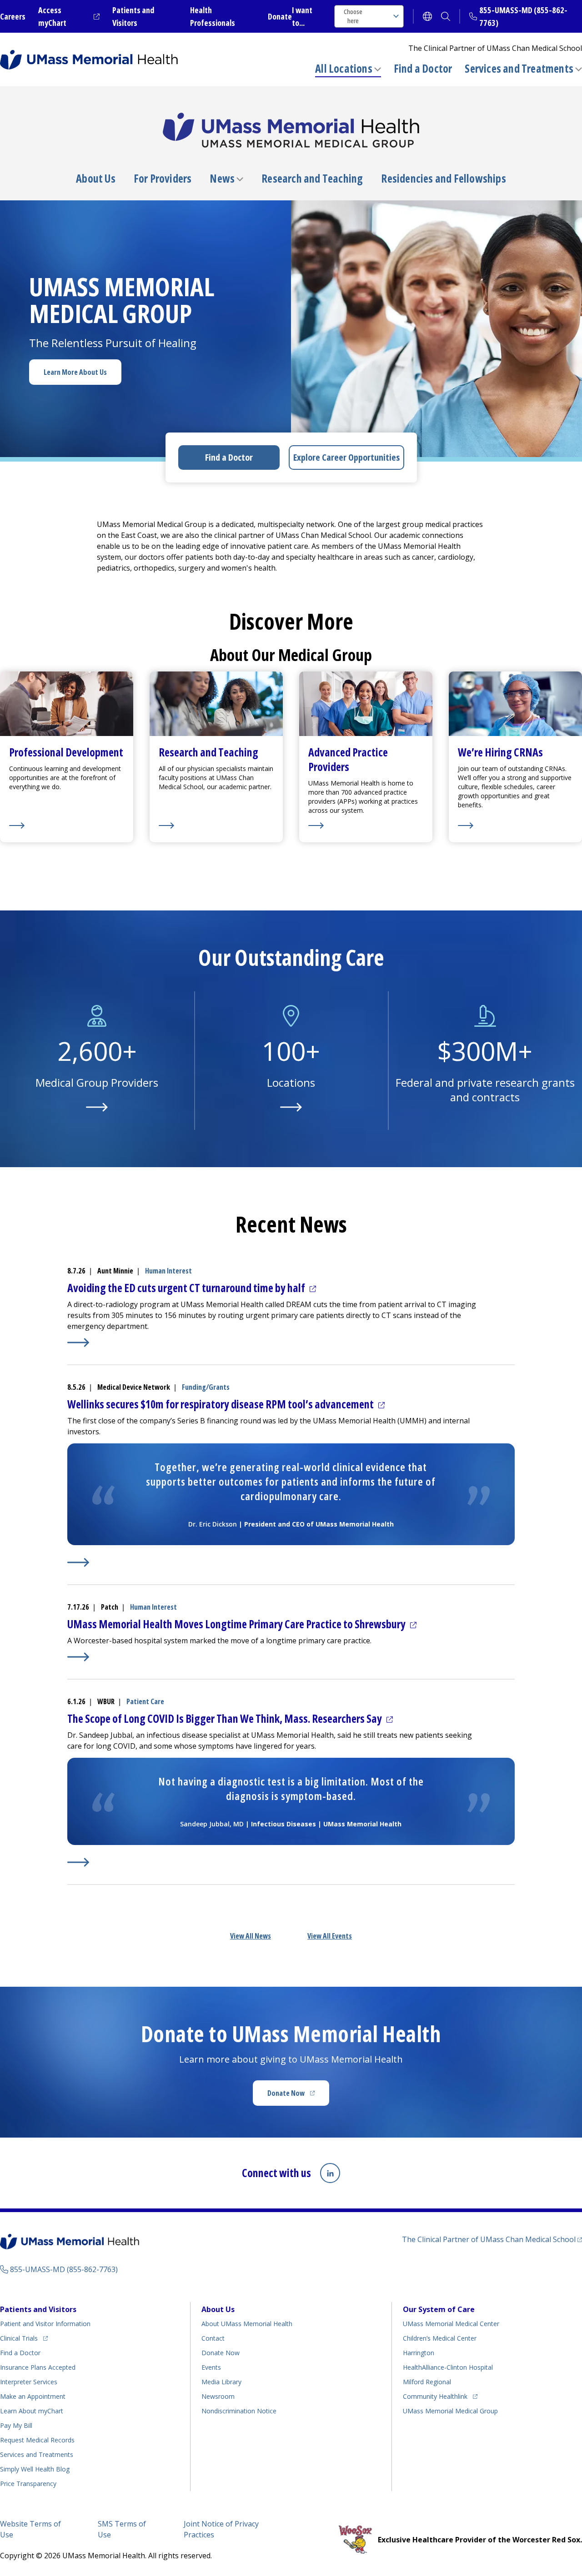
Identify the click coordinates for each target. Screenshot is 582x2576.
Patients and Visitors (38, 2309)
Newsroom (218, 2396)
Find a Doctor (423, 69)
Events (211, 2367)
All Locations (344, 68)
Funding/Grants (206, 1387)
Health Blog (35, 2469)
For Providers (163, 179)
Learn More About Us (75, 372)
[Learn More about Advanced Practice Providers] (366, 826)
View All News (251, 1936)
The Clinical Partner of (492, 2239)
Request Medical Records (37, 2440)
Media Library (221, 2382)
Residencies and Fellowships (443, 179)
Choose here (353, 16)
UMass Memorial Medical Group (450, 2411)
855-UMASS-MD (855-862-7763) (64, 2269)
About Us (96, 179)
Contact (213, 2338)
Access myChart (69, 16)
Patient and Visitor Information (45, 2324)
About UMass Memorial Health (247, 2324)
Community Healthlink (435, 2396)
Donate (280, 16)
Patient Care (145, 1701)
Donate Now (298, 2096)
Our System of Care (439, 2309)
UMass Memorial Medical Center (451, 2324)
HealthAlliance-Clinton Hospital (448, 2367)
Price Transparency (28, 2484)
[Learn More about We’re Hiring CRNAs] (515, 826)
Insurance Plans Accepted (38, 2367)
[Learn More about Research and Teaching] (216, 826)
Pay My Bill (16, 2425)
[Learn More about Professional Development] (67, 826)
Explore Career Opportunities (346, 457)
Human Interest (168, 1271)
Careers (13, 16)
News (222, 179)
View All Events (330, 1936)
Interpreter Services (29, 2382)
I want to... (302, 16)
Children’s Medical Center (440, 2338)
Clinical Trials (24, 2338)
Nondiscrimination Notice (239, 2411)
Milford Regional (427, 2382)
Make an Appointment (33, 2396)
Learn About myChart (32, 2411)
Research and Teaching (312, 179)
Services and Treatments (519, 68)
